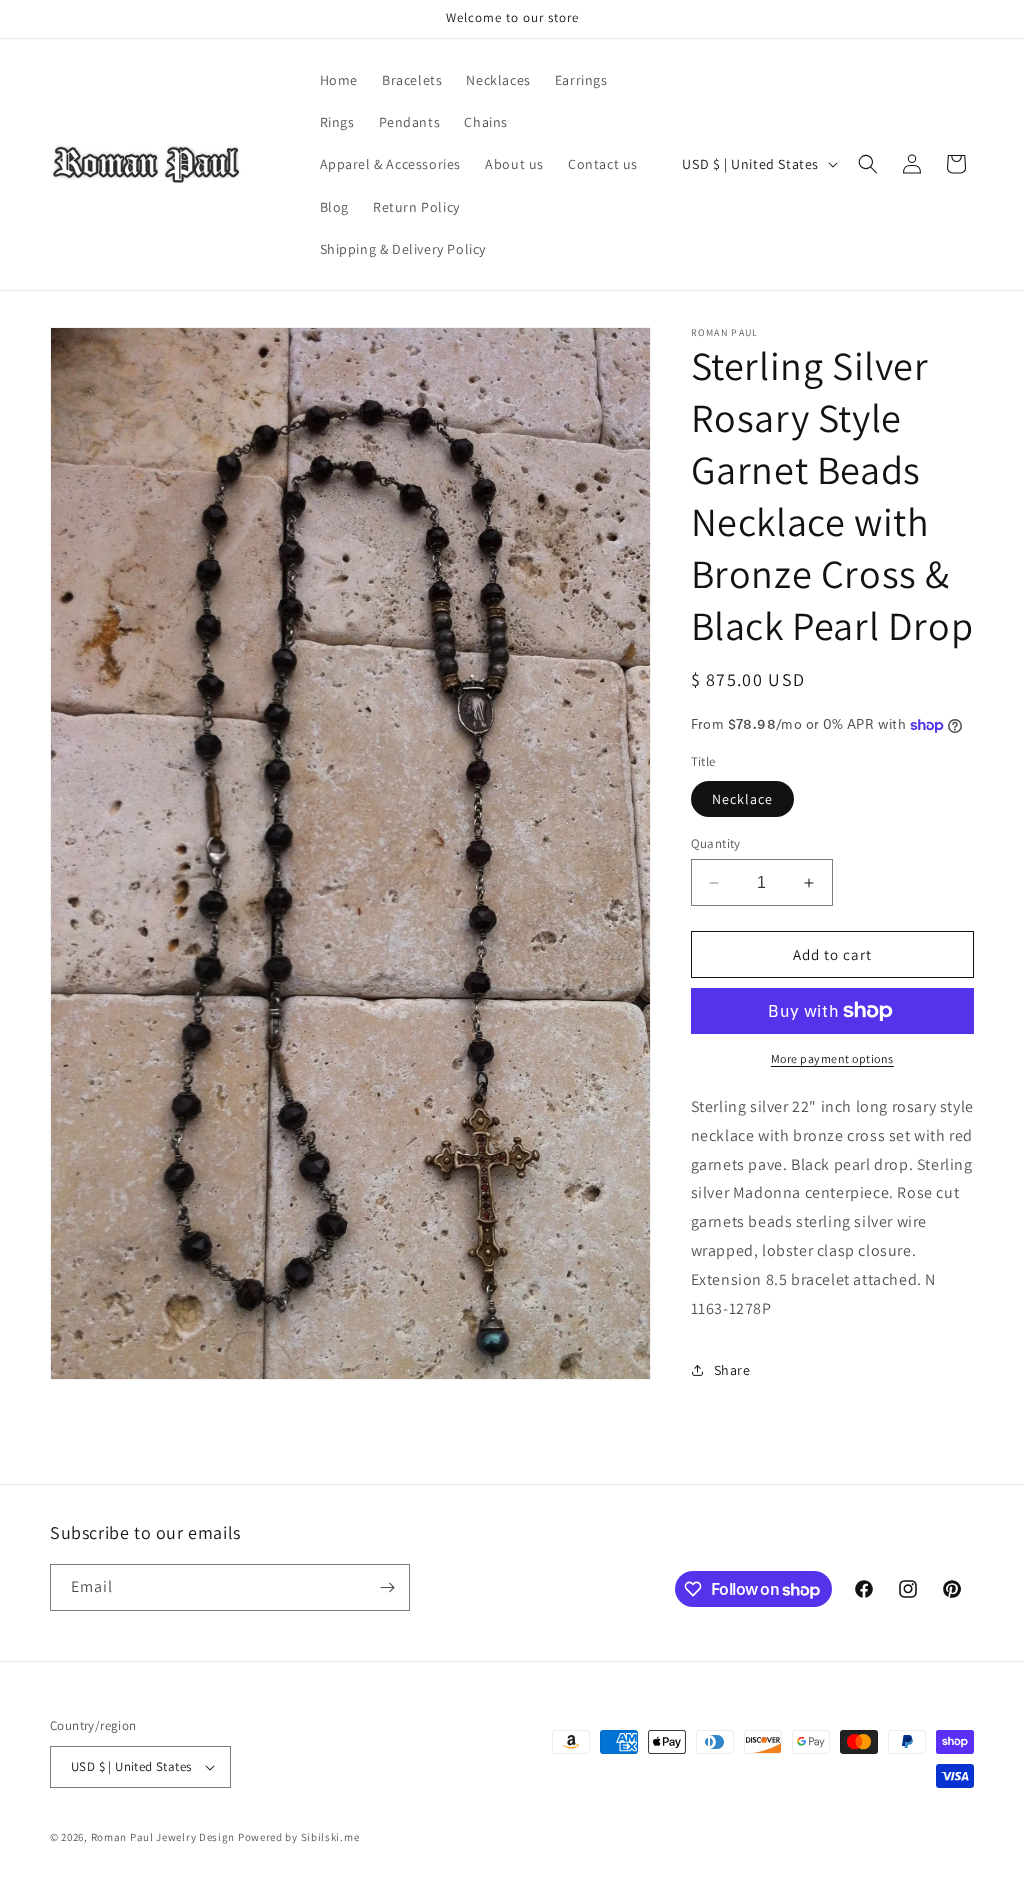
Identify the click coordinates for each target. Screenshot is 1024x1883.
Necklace (742, 799)
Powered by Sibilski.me (298, 1837)
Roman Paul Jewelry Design (163, 1837)
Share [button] (732, 1370)
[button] (868, 164)
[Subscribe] (387, 1587)
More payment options (832, 1058)
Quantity (716, 843)
